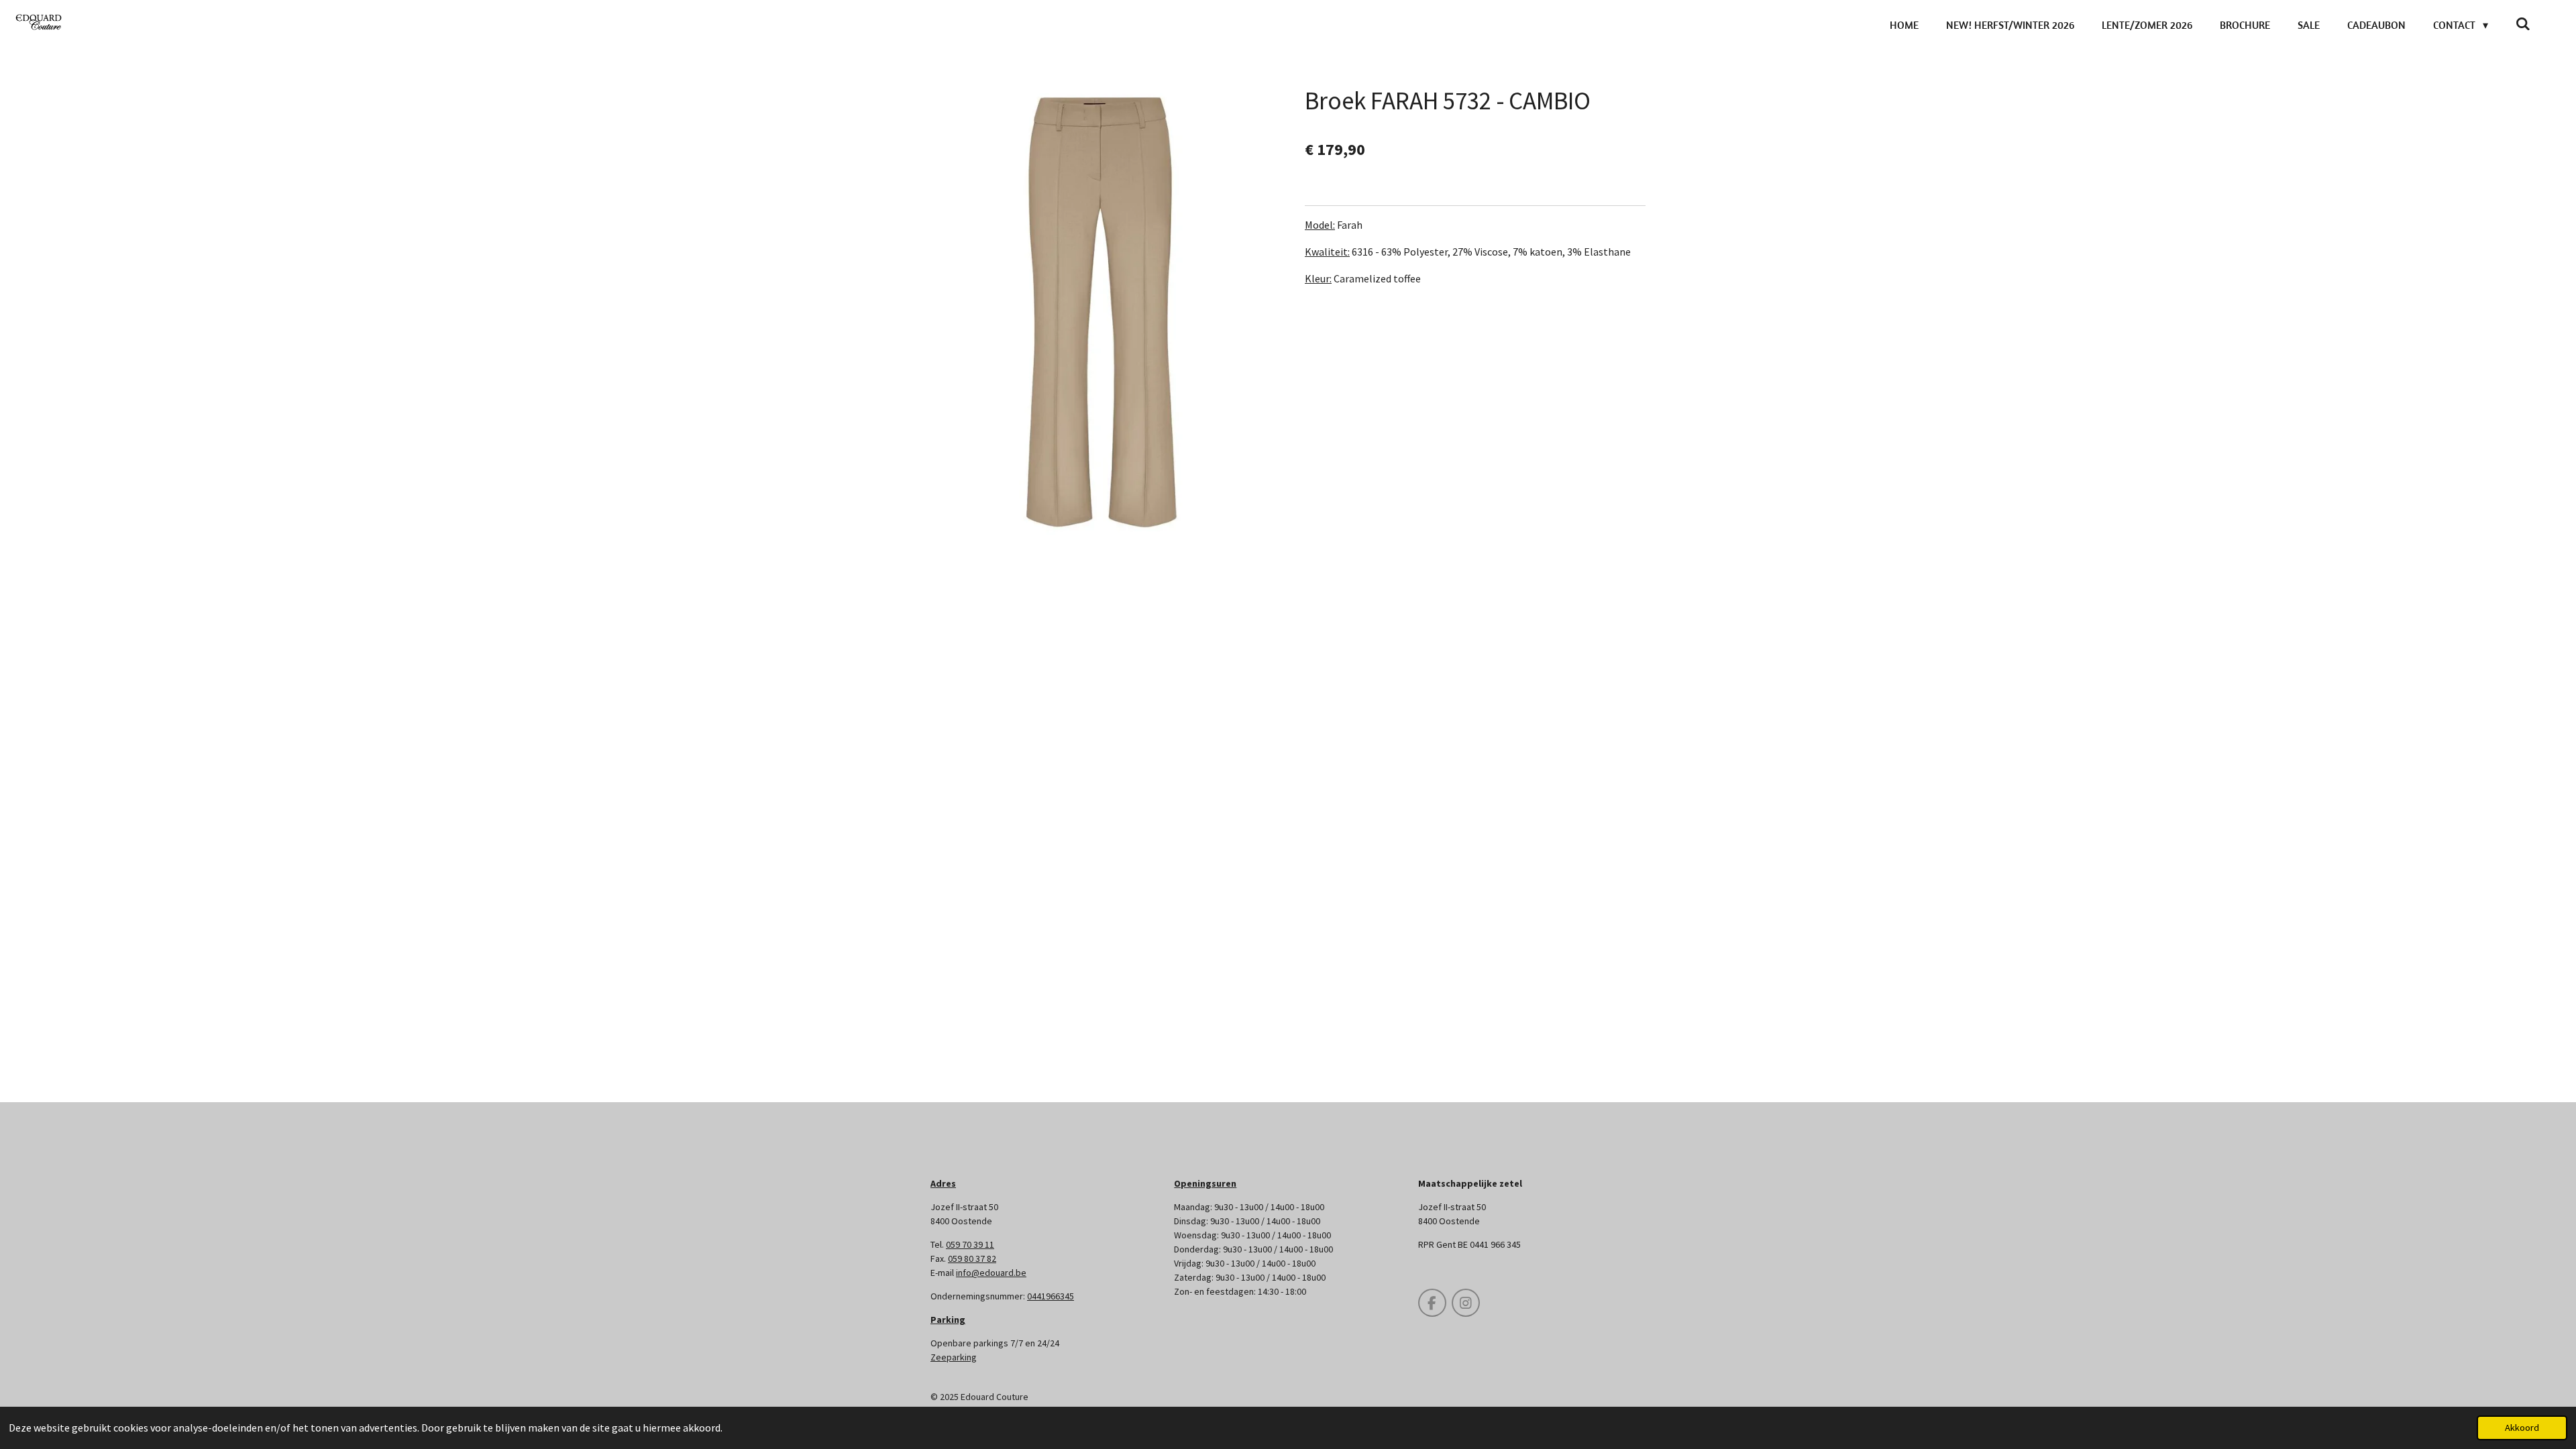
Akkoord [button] (2522, 1428)
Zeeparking (954, 1357)
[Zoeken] (2523, 23)
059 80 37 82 (972, 1258)
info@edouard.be (991, 1273)
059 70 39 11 (970, 1244)
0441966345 (1051, 1296)
